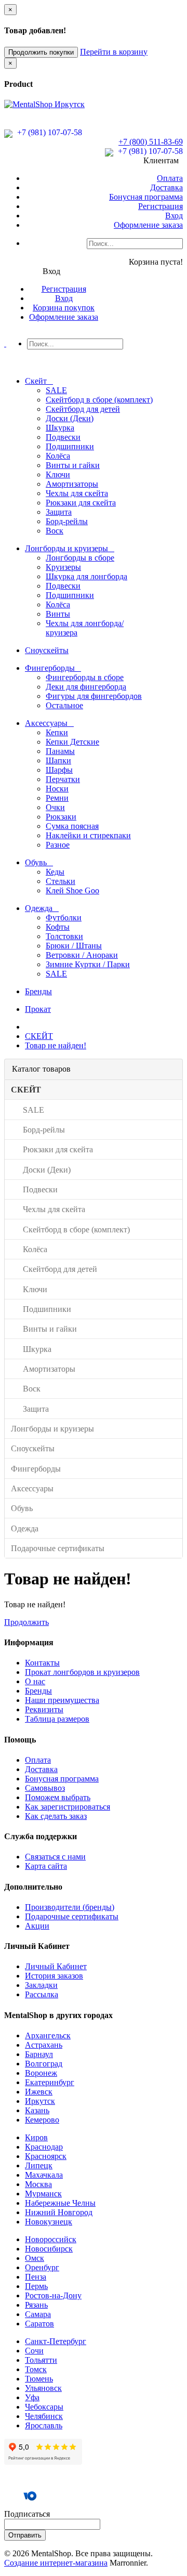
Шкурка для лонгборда (86, 576)
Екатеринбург (50, 2082)
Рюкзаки (61, 817)
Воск (55, 531)
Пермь (36, 2286)
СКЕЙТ (39, 1036)
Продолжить (26, 1622)
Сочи (34, 2351)
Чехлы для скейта (77, 493)
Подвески (63, 437)
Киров (36, 2137)
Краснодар (44, 2147)
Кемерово (42, 2120)
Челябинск (44, 2416)
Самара (38, 2314)
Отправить (25, 2535)
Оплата (170, 178)
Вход (174, 216)
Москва (38, 2184)
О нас (35, 1681)
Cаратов (39, 2324)
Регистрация (161, 206)
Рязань (36, 2305)
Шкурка (60, 428)
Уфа (32, 2397)
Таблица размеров (57, 1719)
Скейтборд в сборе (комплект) (99, 400)
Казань (37, 2110)
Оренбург (42, 2267)
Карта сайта (46, 1866)
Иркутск (40, 2101)
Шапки (58, 760)
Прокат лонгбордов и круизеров (82, 1672)
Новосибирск (49, 2249)
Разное (58, 845)
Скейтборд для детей (83, 409)
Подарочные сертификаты (72, 1916)
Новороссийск (51, 2239)
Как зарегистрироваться (68, 1807)
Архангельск (48, 2035)
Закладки (41, 1985)
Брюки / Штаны (74, 946)
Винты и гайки (73, 465)
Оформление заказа (148, 225)
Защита (59, 512)
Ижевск (39, 2092)
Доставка (166, 187)
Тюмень (39, 2379)
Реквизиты (44, 1709)
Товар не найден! (56, 1045)
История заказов (54, 1976)
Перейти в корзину (114, 52)
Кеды (55, 872)
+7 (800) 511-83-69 (151, 142)
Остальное (64, 705)
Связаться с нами (55, 1857)
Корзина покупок (64, 308)
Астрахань (44, 2045)
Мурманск (43, 2194)
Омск (35, 2258)
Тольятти (41, 2360)
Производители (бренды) (70, 1907)
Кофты (58, 927)
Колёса (58, 456)
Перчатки (63, 779)
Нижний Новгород (59, 2212)
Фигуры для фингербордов (94, 696)
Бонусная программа (146, 197)
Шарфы (59, 770)
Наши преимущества (62, 1700)
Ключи (58, 474)
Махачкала (44, 2175)
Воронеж (41, 2073)
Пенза (36, 2277)
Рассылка (42, 1994)
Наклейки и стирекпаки (88, 835)
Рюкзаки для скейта (81, 503)
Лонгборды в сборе (80, 558)
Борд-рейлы (67, 521)
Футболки (64, 918)
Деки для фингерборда (86, 687)
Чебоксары (44, 2407)
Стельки (61, 881)
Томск (36, 2369)
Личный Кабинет (56, 1966)
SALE (56, 390)
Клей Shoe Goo (72, 890)
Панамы (60, 751)
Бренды (38, 1691)
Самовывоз (45, 1788)
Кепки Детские (72, 742)
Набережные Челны (60, 2203)
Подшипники (70, 446)
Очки (55, 807)
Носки (57, 789)
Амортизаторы (72, 484)
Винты (58, 614)
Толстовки (64, 936)
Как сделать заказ (56, 1816)
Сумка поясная (72, 826)
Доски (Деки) (70, 418)
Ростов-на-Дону (53, 2295)
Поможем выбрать (58, 1797)
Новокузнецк (49, 2222)
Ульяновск (43, 2388)
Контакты (42, 1663)
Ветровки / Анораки (82, 955)
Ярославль (44, 2425)
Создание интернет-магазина (56, 2563)
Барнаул (39, 2054)
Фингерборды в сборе (85, 677)
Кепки (57, 732)
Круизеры (63, 567)
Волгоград (44, 2064)
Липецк (39, 2165)
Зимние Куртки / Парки (88, 964)
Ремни (57, 798)
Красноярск (46, 2156)
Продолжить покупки (41, 52)
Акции (37, 1926)
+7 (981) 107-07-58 (49, 132)
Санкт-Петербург (56, 2341)
